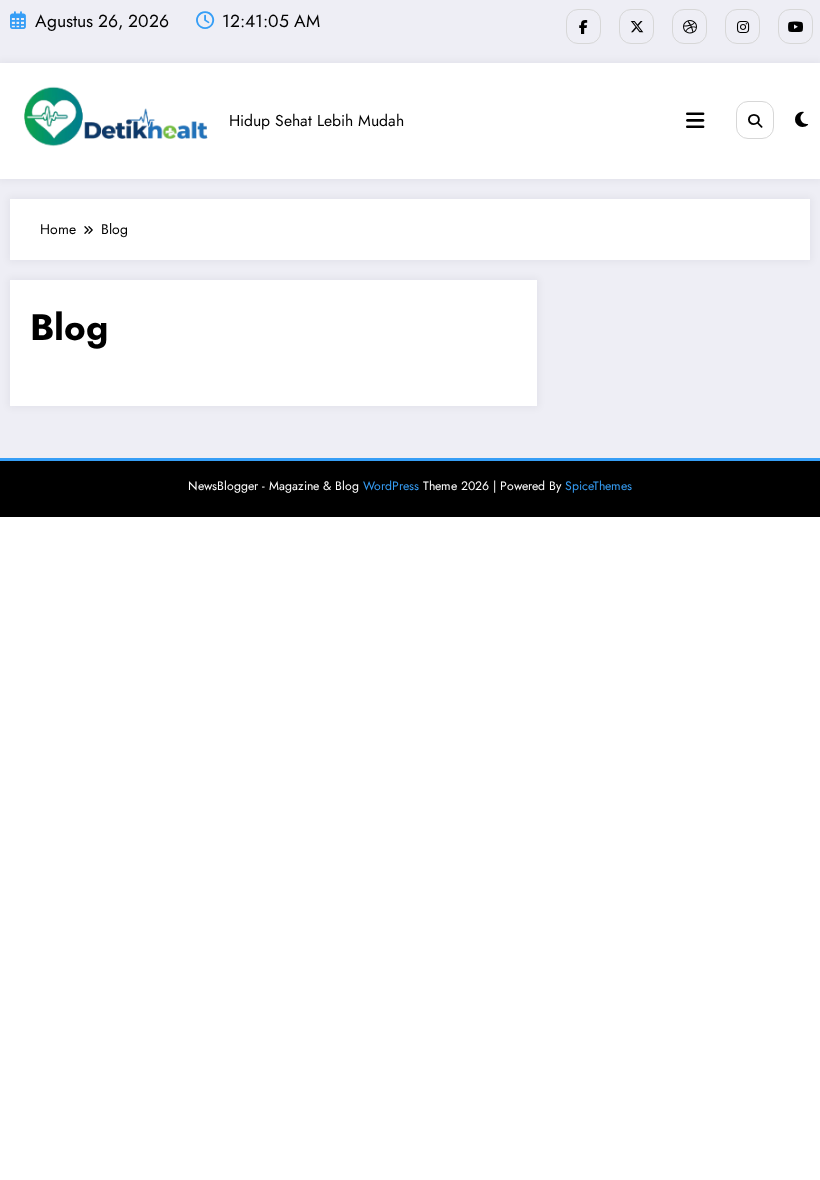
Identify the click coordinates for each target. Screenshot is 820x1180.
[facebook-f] (583, 26)
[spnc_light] (801, 120)
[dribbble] (689, 26)
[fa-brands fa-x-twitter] (636, 26)
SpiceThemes (598, 486)
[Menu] (695, 121)
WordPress (391, 486)
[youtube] (795, 26)
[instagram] (742, 26)
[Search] (755, 120)
